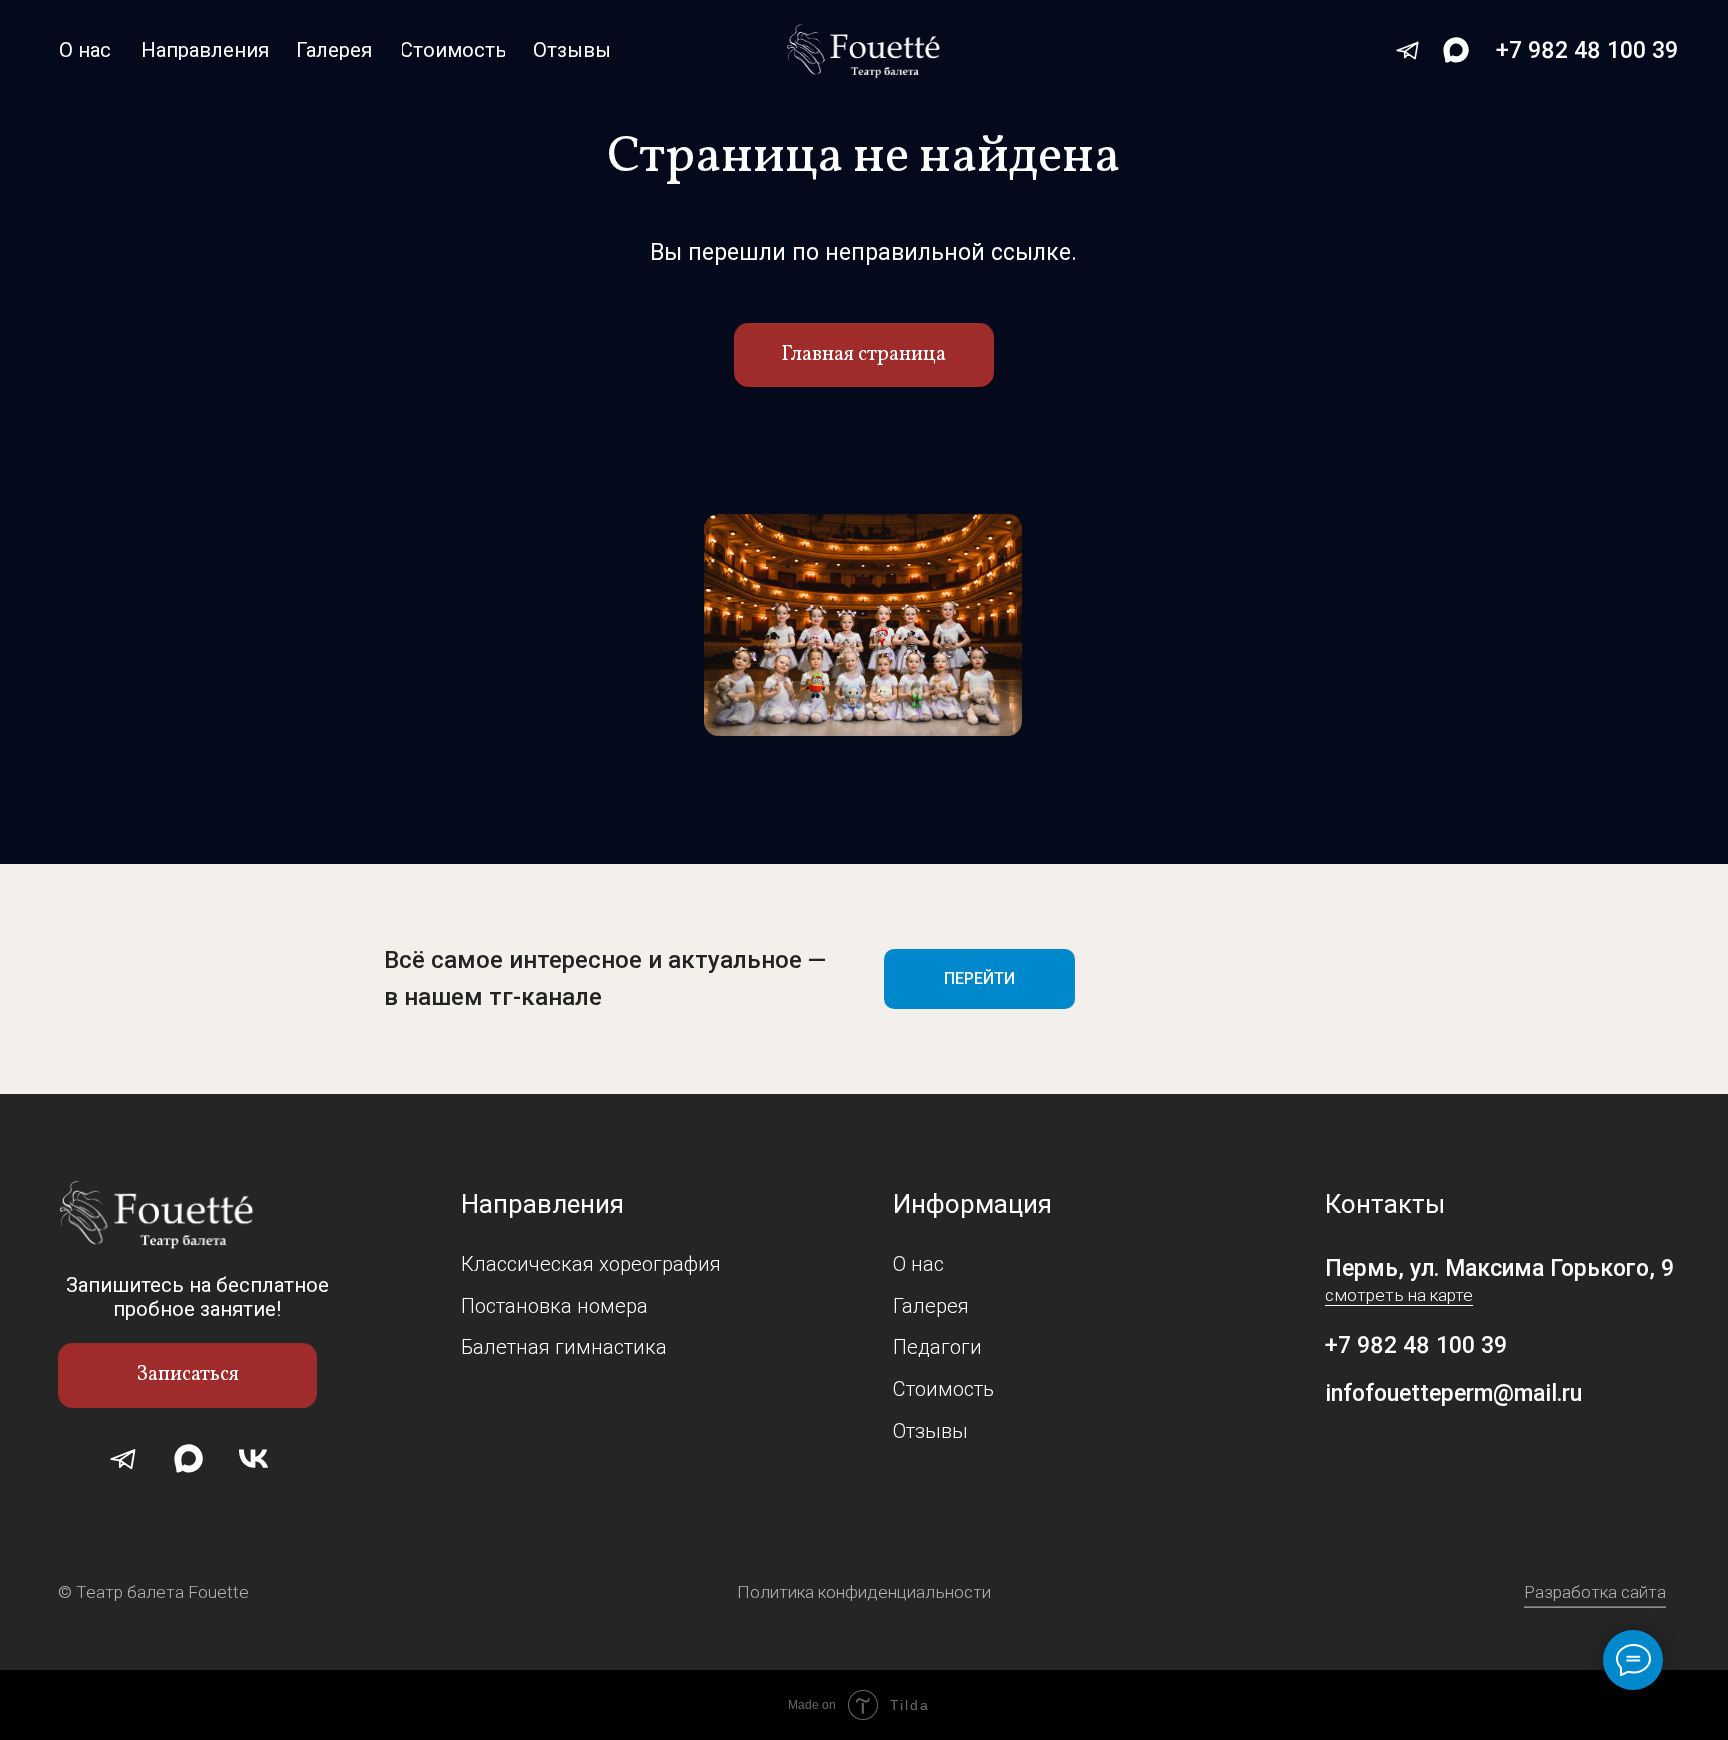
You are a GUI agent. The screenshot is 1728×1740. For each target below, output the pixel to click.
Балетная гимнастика (564, 1347)
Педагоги (937, 1347)
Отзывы (930, 1431)
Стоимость (943, 1389)
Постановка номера (554, 1306)
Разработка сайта (1595, 1592)
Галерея (931, 1306)
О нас (918, 1264)
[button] (187, 1375)
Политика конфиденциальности (864, 1592)
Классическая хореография (591, 1264)
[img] (864, 51)
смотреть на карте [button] (1399, 1295)
